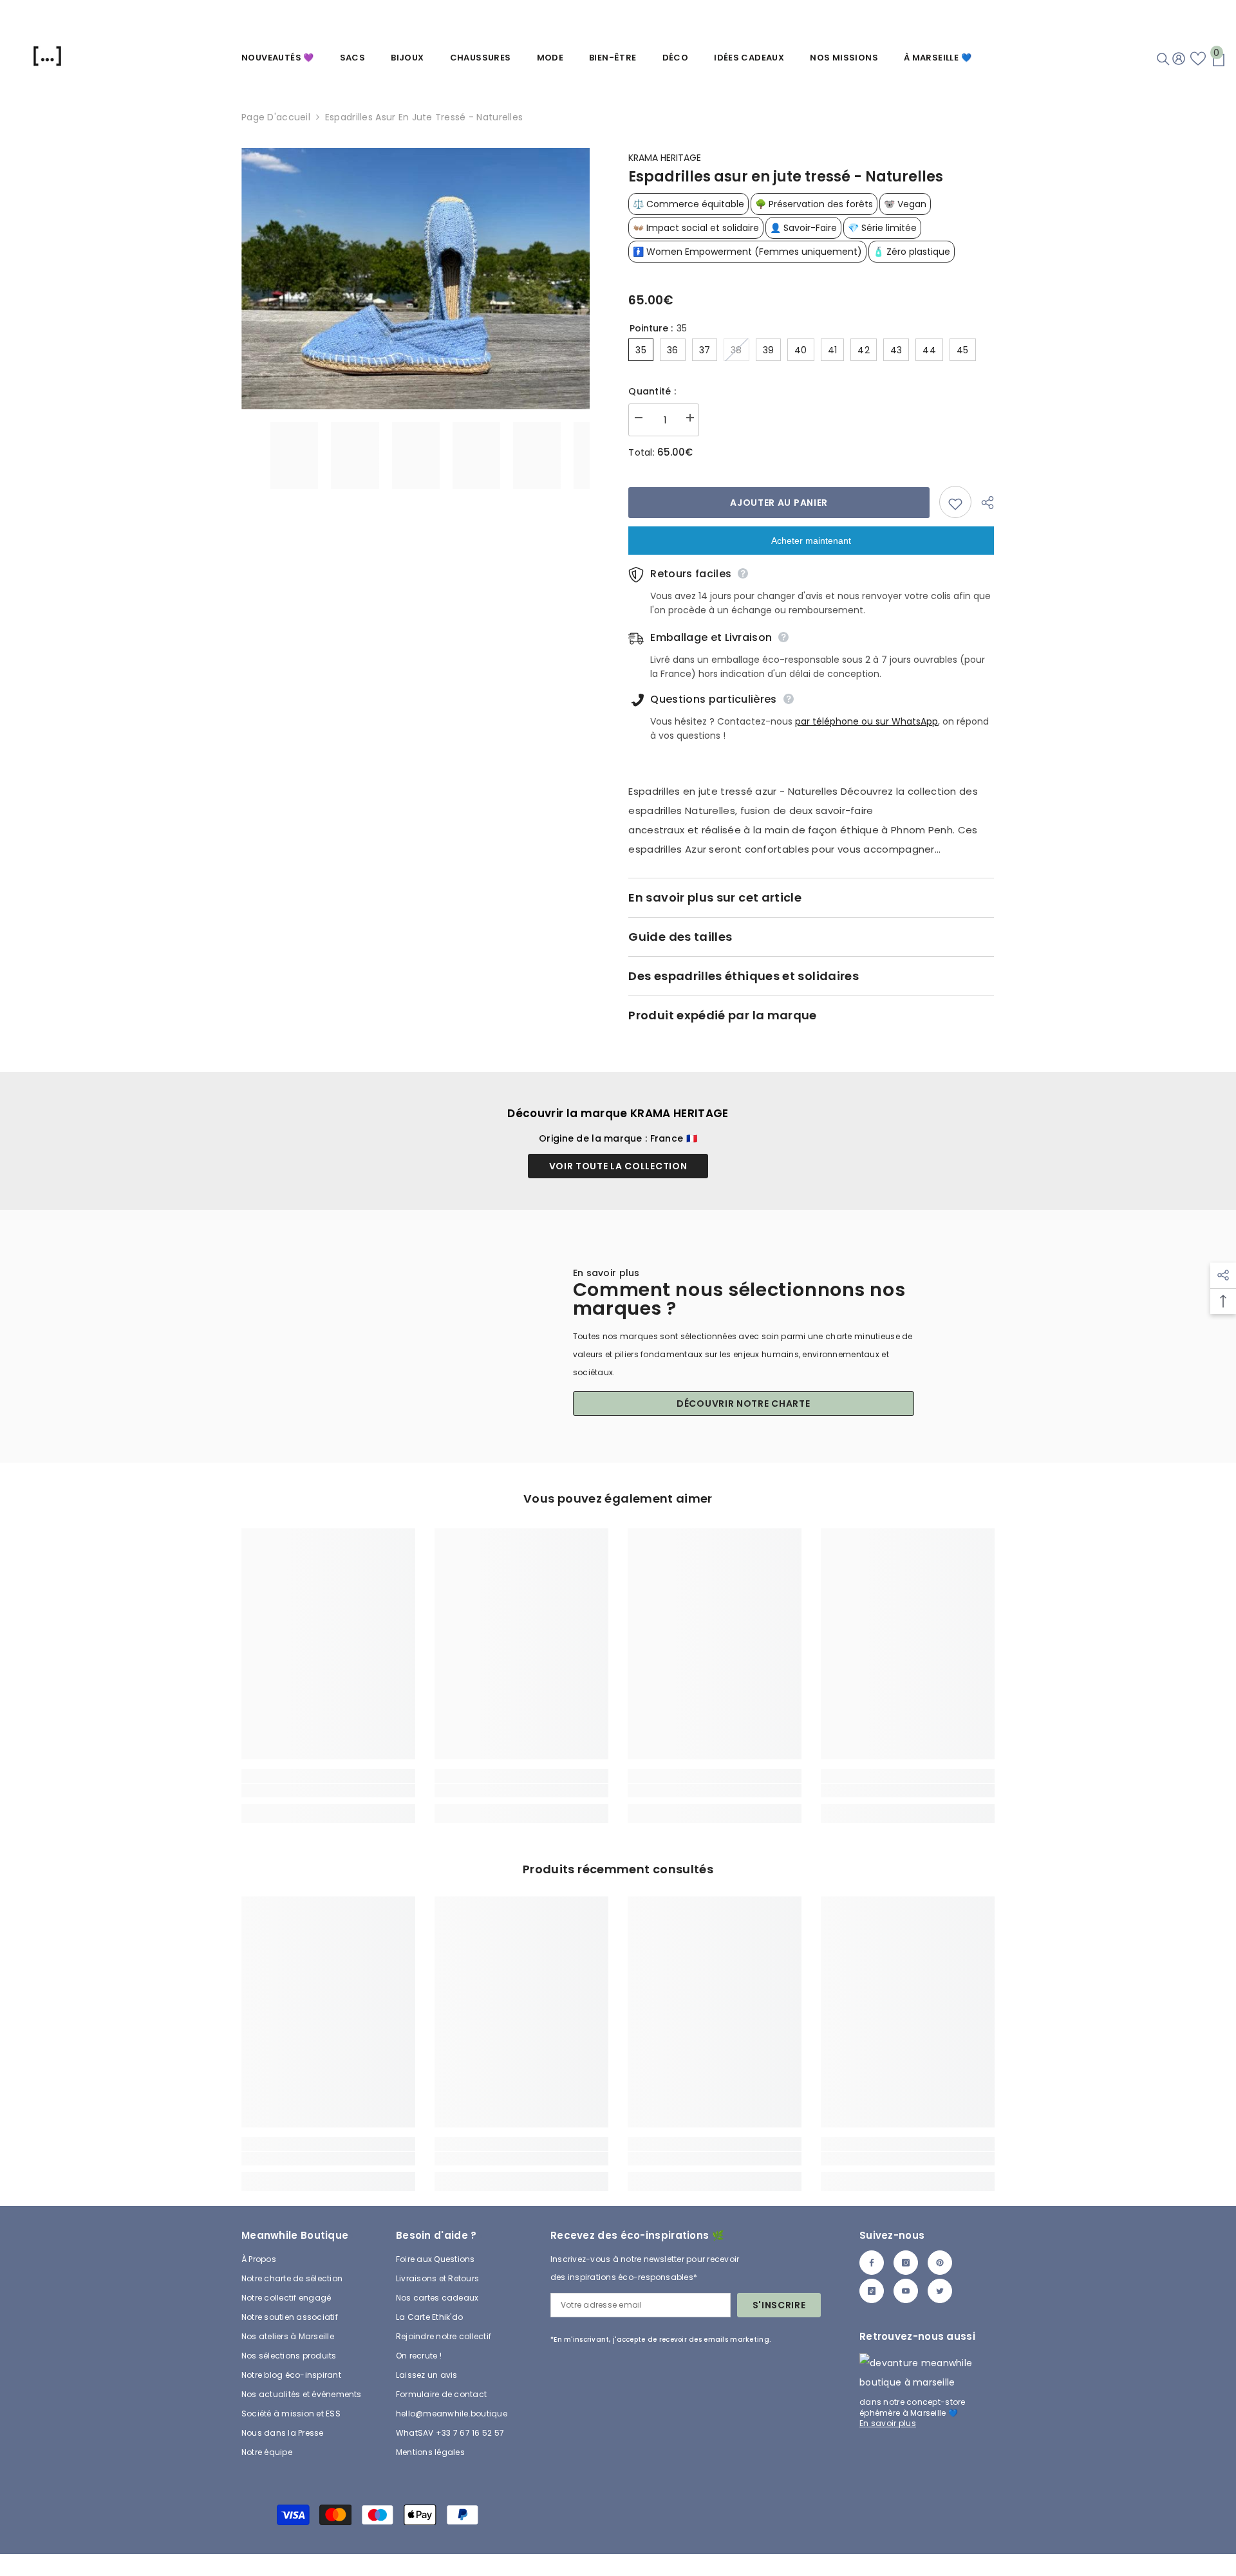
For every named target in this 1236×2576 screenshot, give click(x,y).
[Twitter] (940, 2291)
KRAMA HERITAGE (665, 158)
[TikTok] (872, 2291)
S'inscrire (779, 2305)
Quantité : (652, 391)
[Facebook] (872, 2263)
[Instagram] (906, 2263)
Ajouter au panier (779, 503)
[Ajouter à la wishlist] (955, 502)
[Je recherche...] (1163, 59)
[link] (328, 1791)
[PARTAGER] (983, 503)
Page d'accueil (276, 117)
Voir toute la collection (618, 1166)
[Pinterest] (940, 2263)
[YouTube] (906, 2291)
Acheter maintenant (811, 541)
